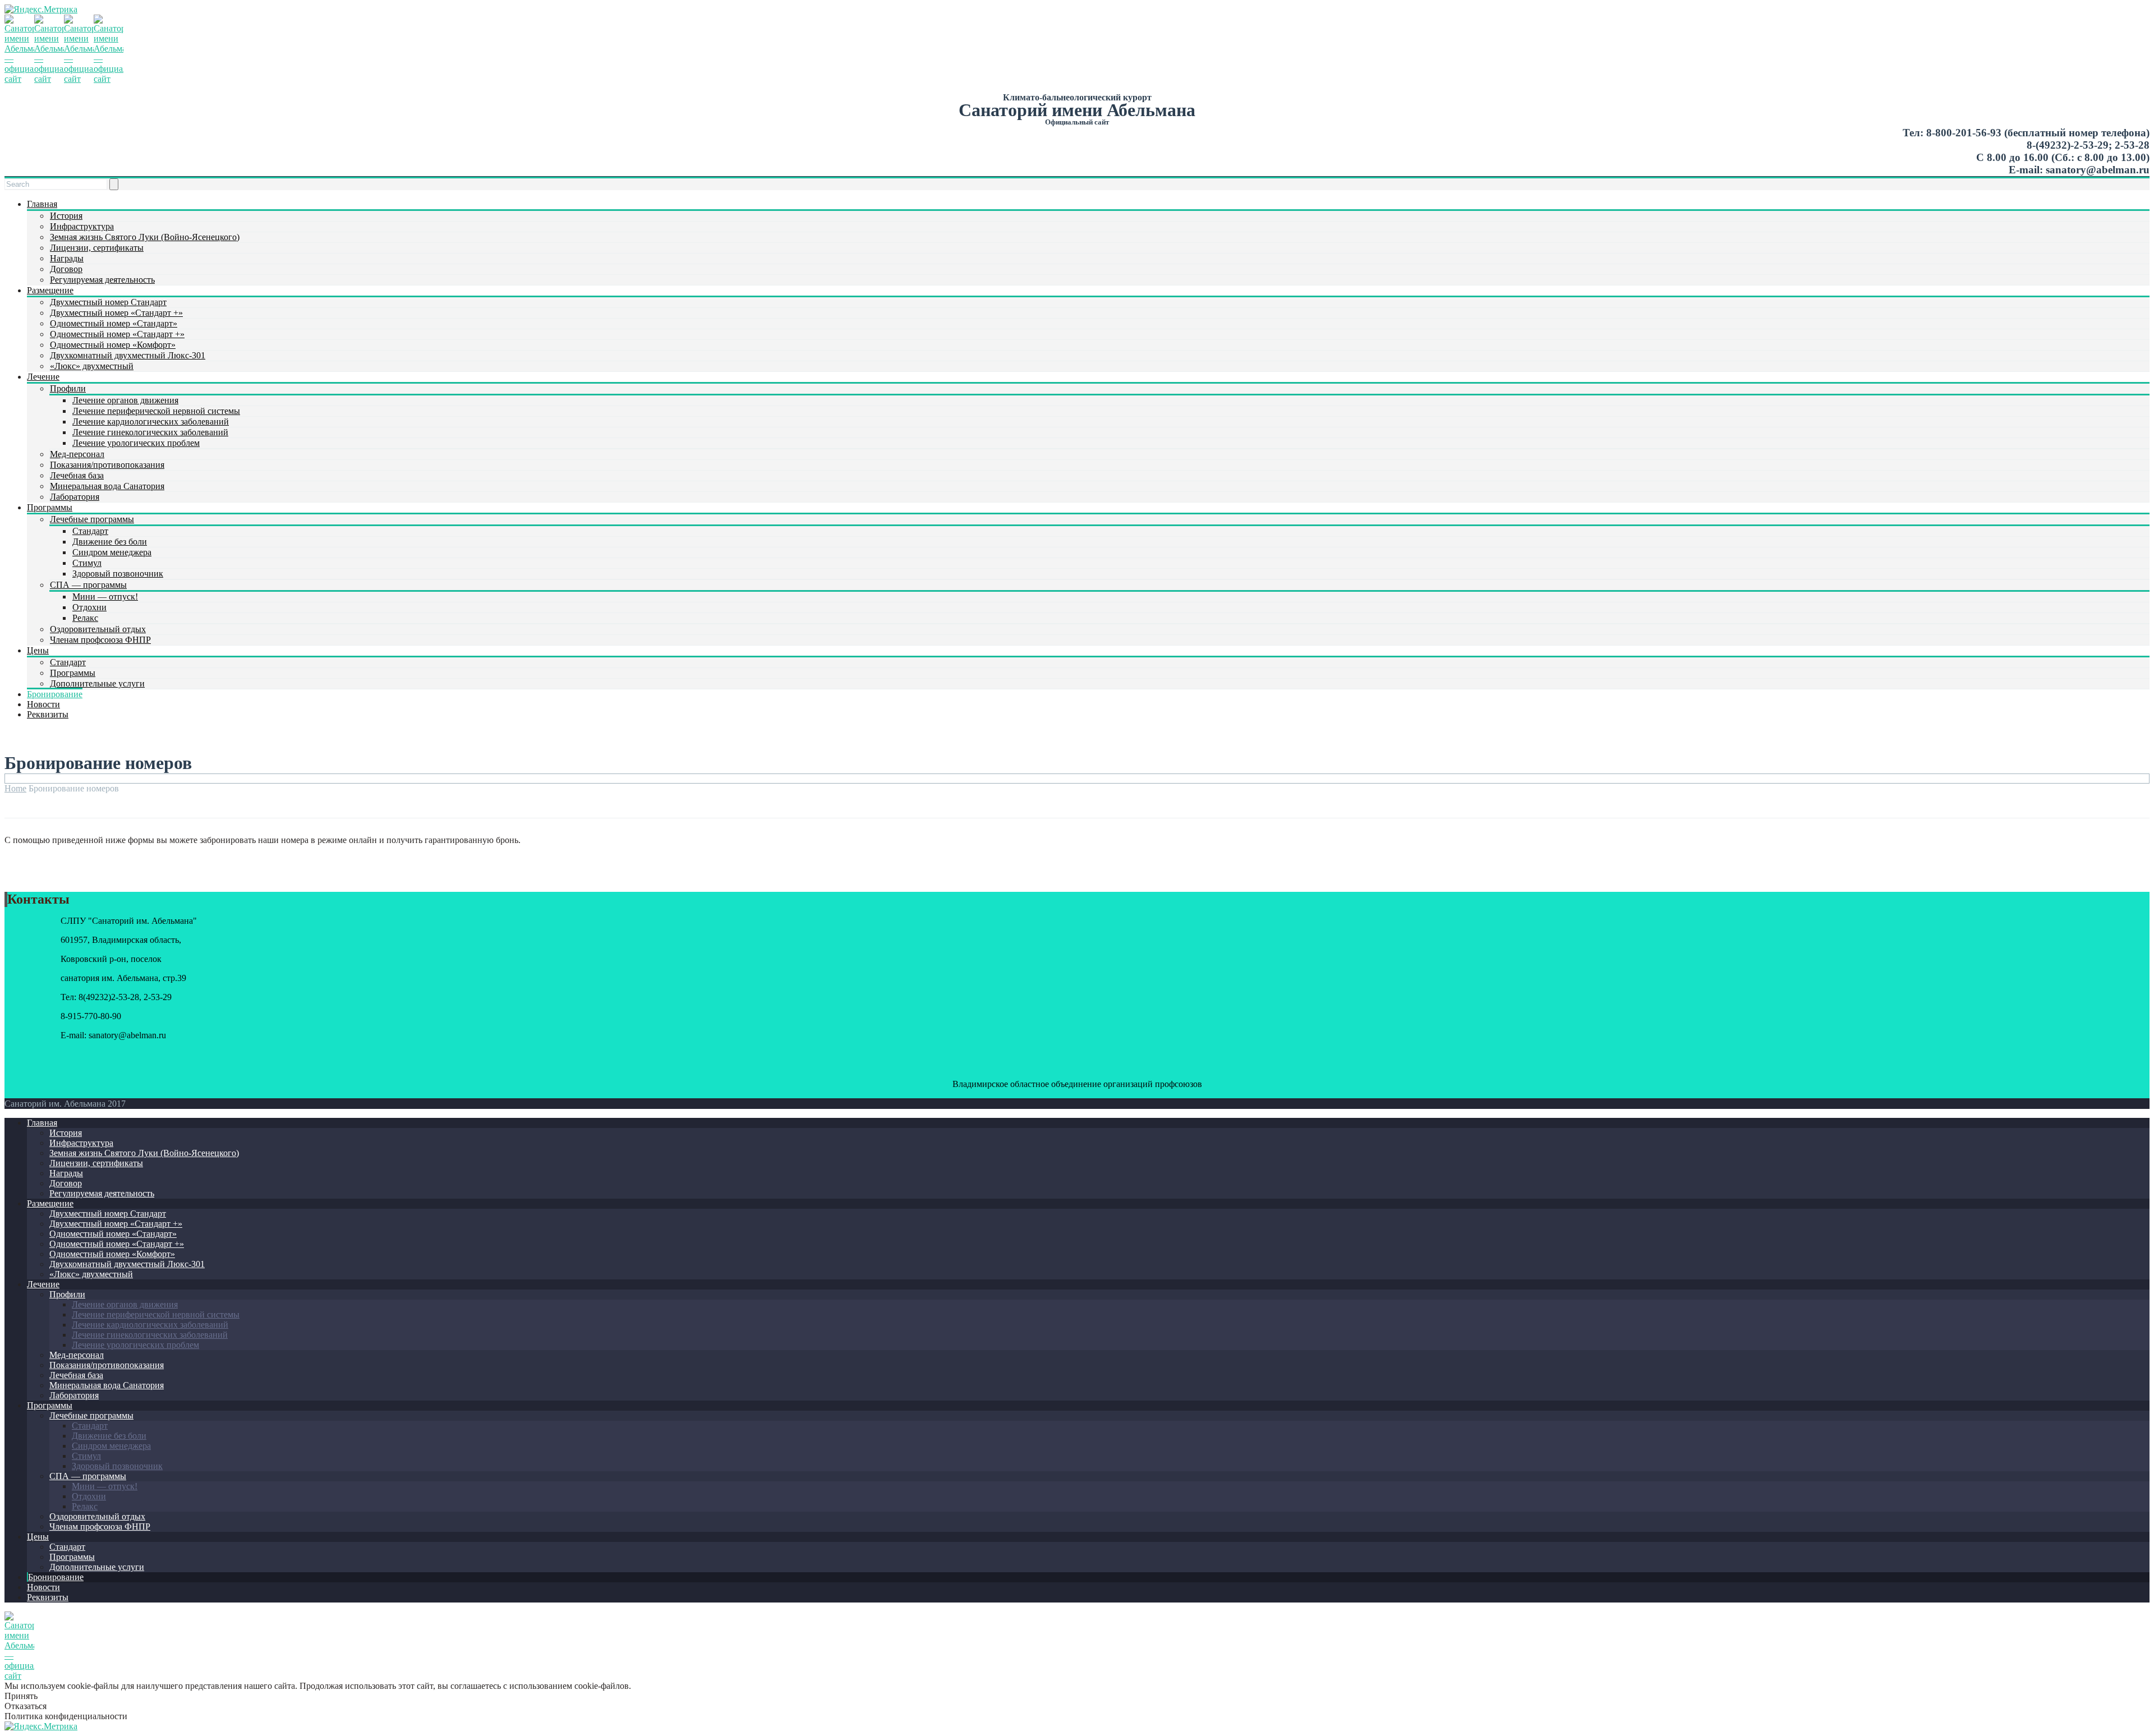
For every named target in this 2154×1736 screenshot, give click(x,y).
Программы (50, 507)
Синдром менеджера (112, 552)
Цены (38, 650)
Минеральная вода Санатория (107, 486)
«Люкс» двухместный (92, 366)
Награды (67, 258)
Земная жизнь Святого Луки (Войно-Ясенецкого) (145, 237)
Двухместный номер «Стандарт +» (116, 313)
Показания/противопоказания (107, 465)
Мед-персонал (77, 454)
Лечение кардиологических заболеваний (151, 422)
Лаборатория (75, 497)
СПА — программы (88, 585)
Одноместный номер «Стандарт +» (117, 334)
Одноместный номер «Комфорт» (113, 345)
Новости (43, 704)
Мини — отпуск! (105, 597)
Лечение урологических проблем (136, 443)
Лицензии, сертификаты (97, 248)
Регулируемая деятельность (102, 280)
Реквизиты (48, 714)
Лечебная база (77, 475)
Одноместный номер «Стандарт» (114, 323)
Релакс (85, 618)
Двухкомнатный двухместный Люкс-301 (128, 355)
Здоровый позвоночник (118, 574)
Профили (68, 388)
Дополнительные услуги (97, 683)
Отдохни (89, 607)
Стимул (87, 563)
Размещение (50, 290)
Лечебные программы (92, 519)
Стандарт (90, 531)
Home (15, 788)
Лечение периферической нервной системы (156, 411)
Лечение (43, 377)
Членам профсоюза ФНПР (100, 640)
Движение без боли (110, 542)
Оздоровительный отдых (98, 629)
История (66, 216)
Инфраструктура (82, 226)
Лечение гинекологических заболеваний (150, 432)
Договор (66, 269)
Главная (42, 204)
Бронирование (55, 694)
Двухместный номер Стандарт (108, 302)
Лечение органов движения (125, 400)
